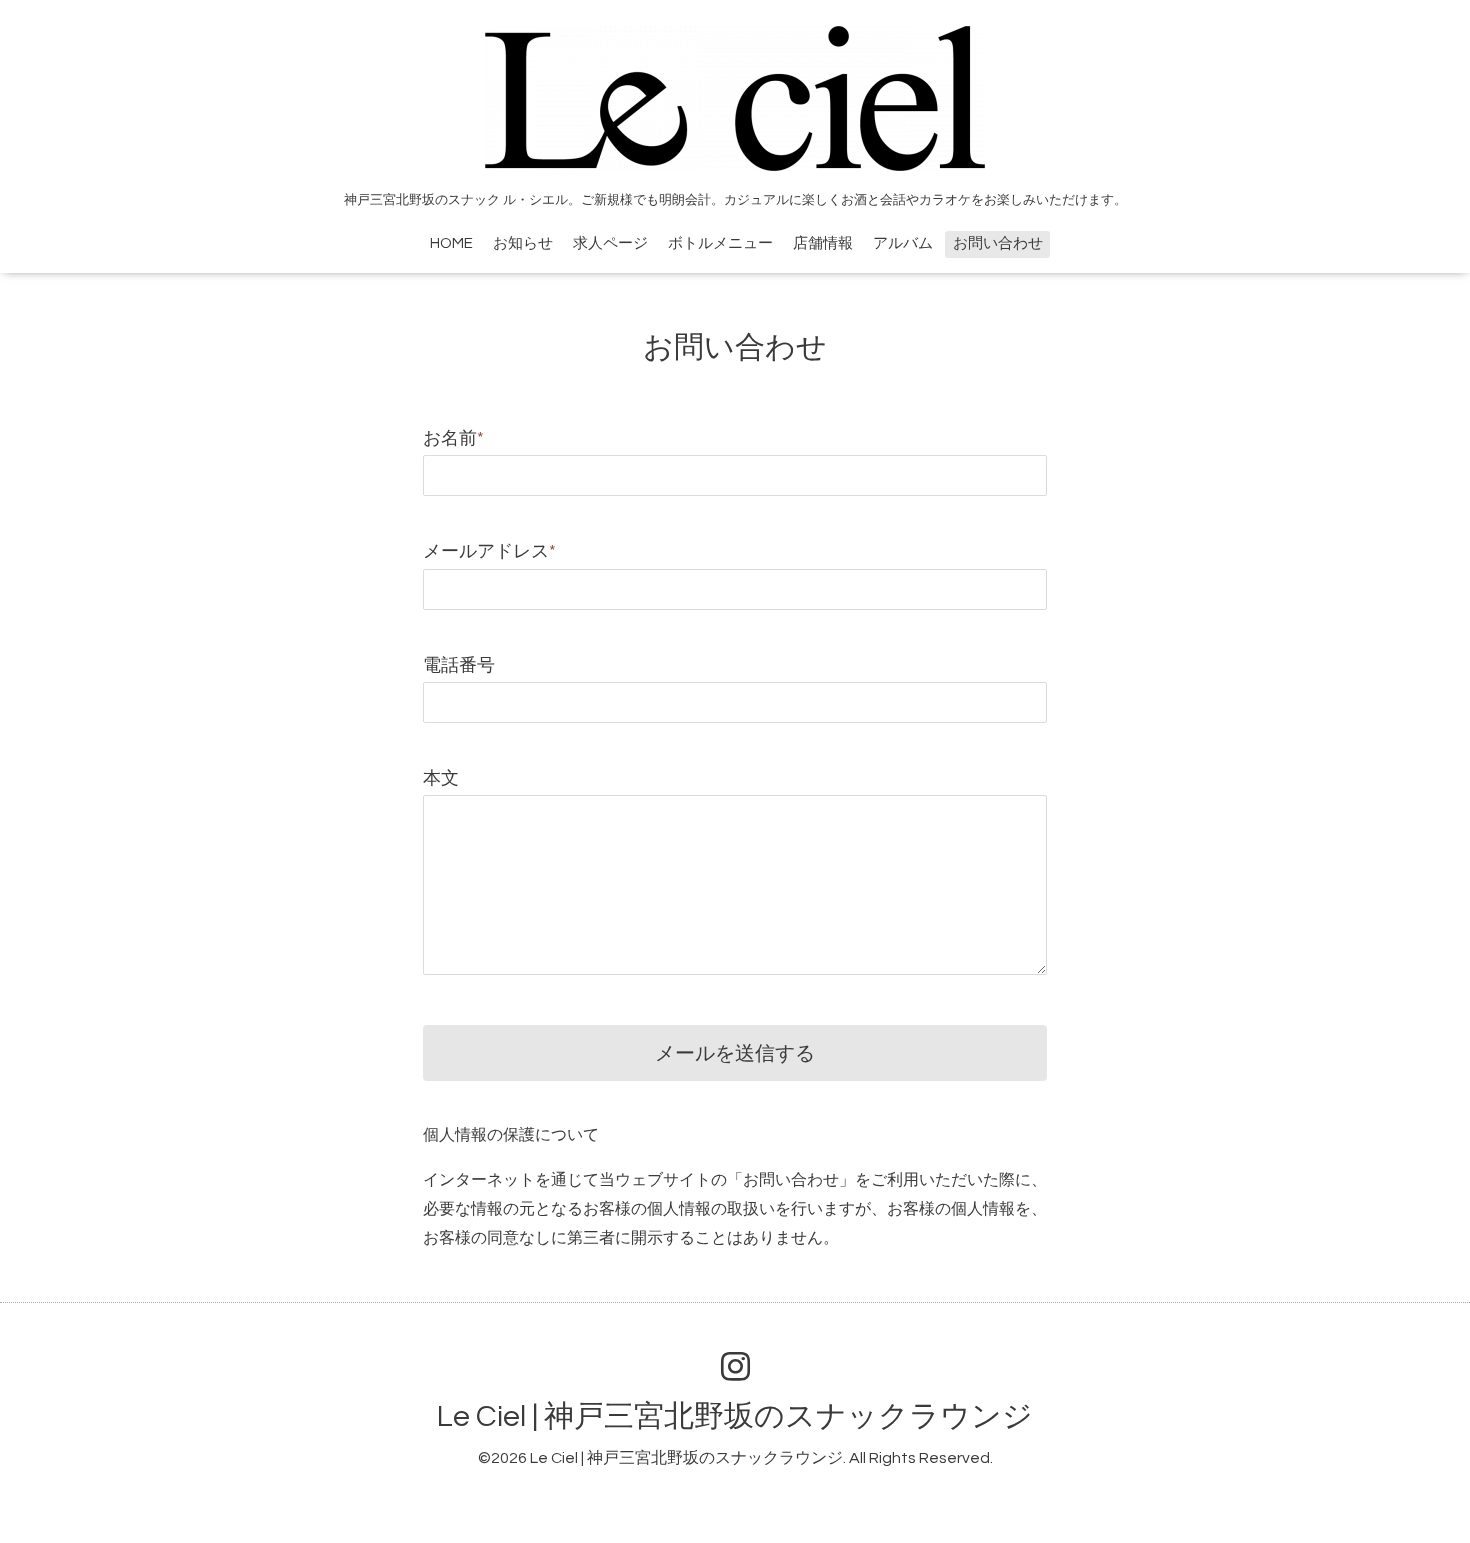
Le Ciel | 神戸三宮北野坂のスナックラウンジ (735, 1416)
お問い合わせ (998, 243)
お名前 (453, 438)
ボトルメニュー (720, 243)
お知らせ (523, 243)
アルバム (903, 243)
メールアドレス (489, 551)
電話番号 (459, 665)
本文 (441, 778)
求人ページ (610, 243)
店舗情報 (823, 243)
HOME (451, 243)
